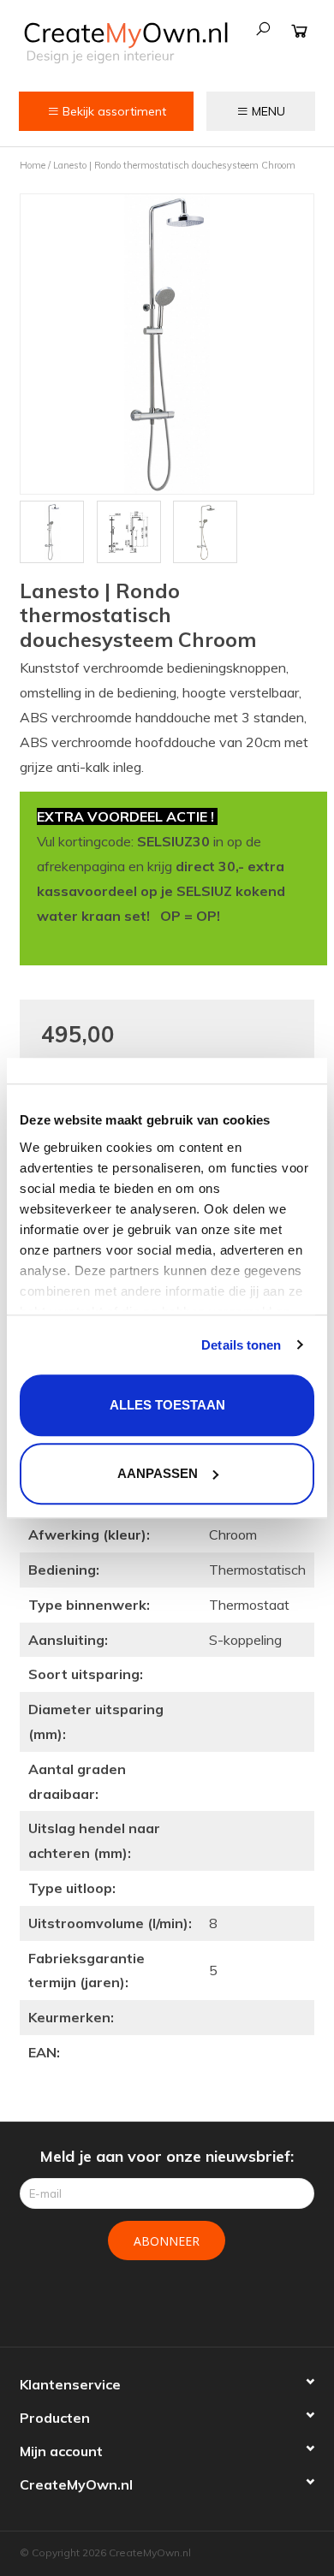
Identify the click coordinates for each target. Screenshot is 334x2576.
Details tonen (241, 1345)
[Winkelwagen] (299, 30)
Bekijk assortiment (113, 111)
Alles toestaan (167, 1405)
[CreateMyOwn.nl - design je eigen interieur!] (125, 42)
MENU (267, 111)
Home (33, 165)
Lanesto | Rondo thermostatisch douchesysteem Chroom (174, 165)
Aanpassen (158, 1473)
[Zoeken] (263, 29)
